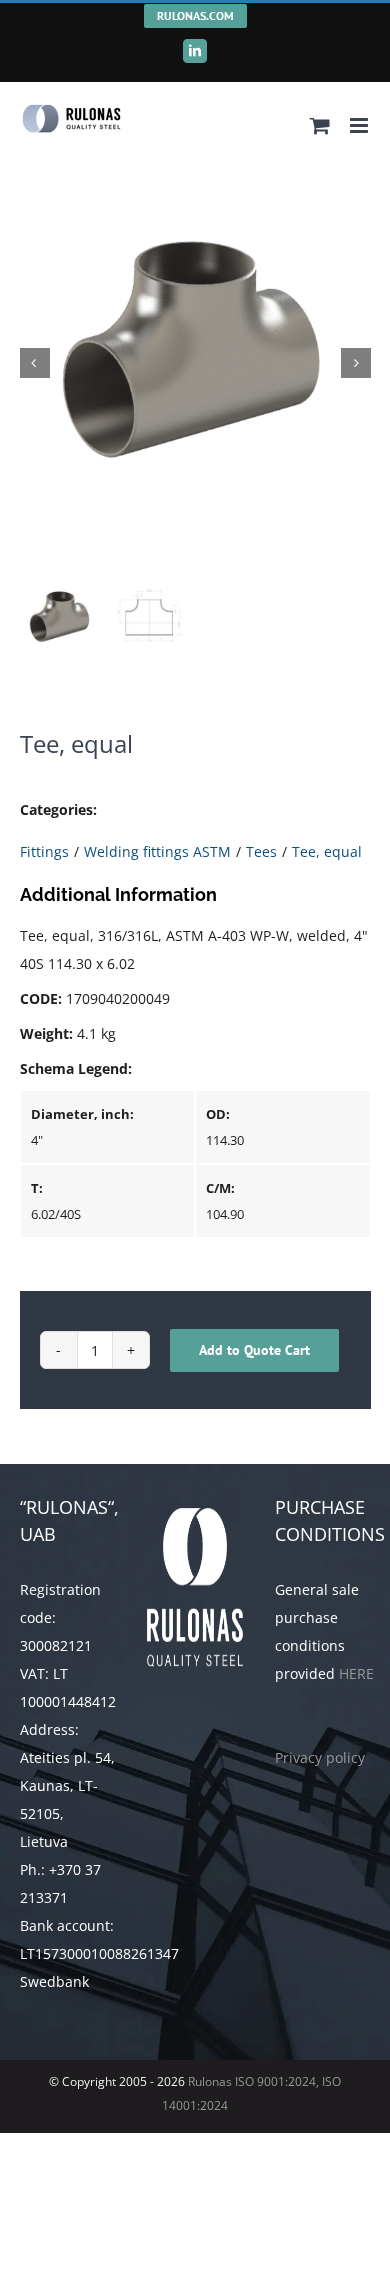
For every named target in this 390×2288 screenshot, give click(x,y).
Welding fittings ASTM (157, 851)
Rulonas (208, 2081)
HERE (356, 1673)
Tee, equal (327, 851)
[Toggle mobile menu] (360, 125)
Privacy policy (320, 1757)
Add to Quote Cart (254, 1350)
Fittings (44, 851)
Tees (261, 851)
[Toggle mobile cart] (320, 125)
